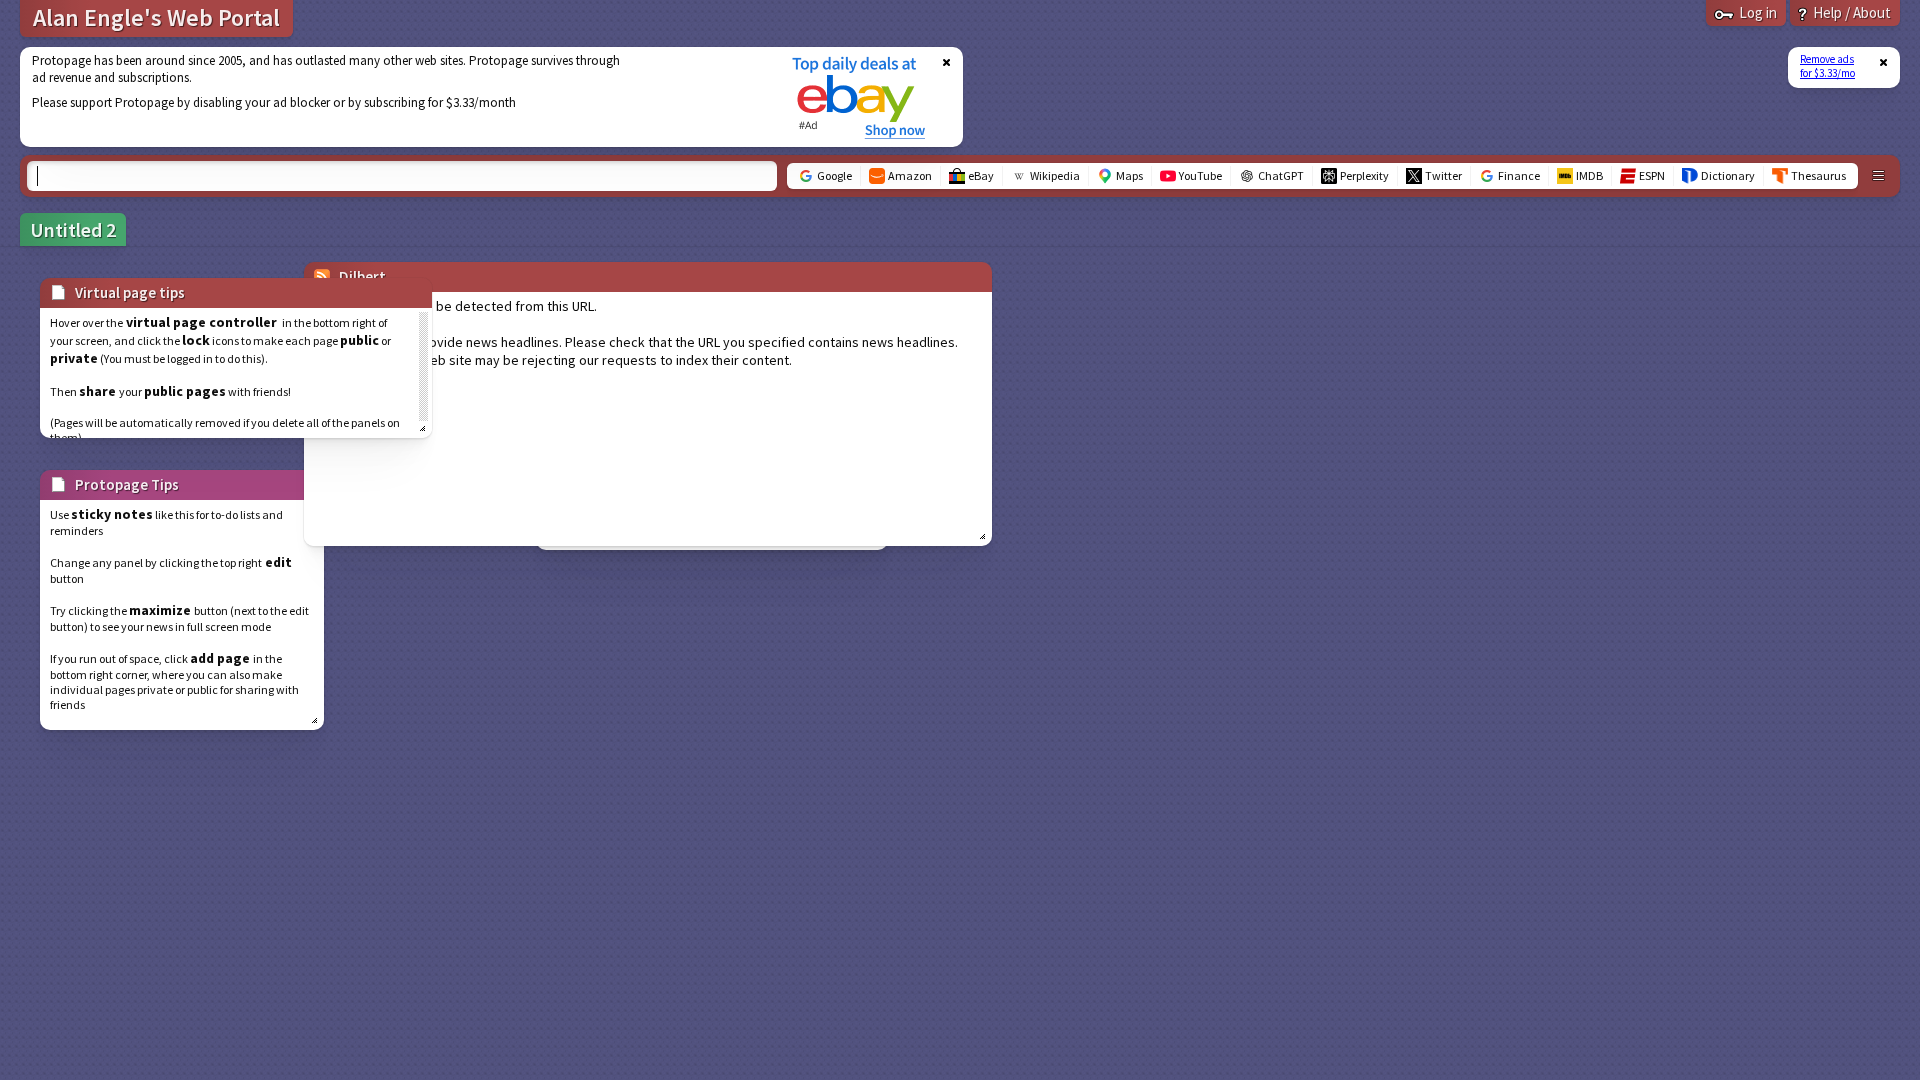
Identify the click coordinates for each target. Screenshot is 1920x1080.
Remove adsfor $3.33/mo (1827, 66)
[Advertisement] (393, 97)
